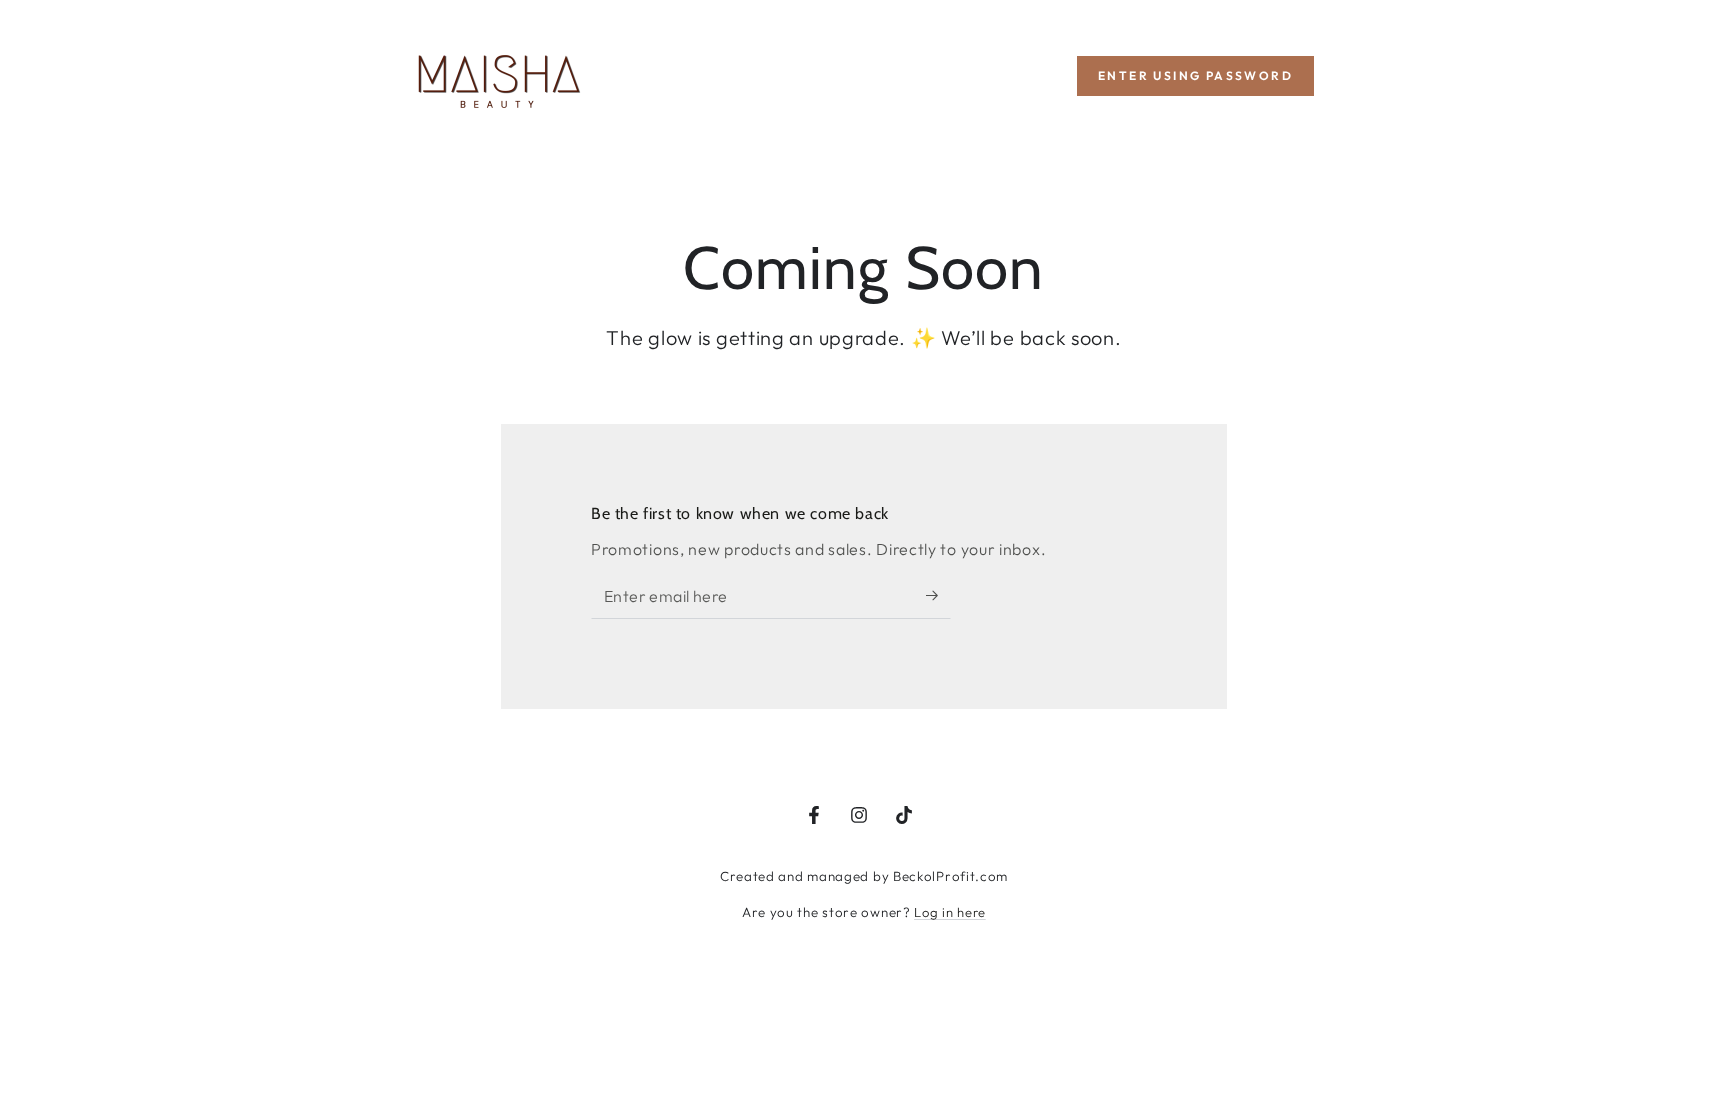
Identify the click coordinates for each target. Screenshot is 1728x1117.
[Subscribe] (938, 596)
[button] (1195, 76)
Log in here (950, 912)
